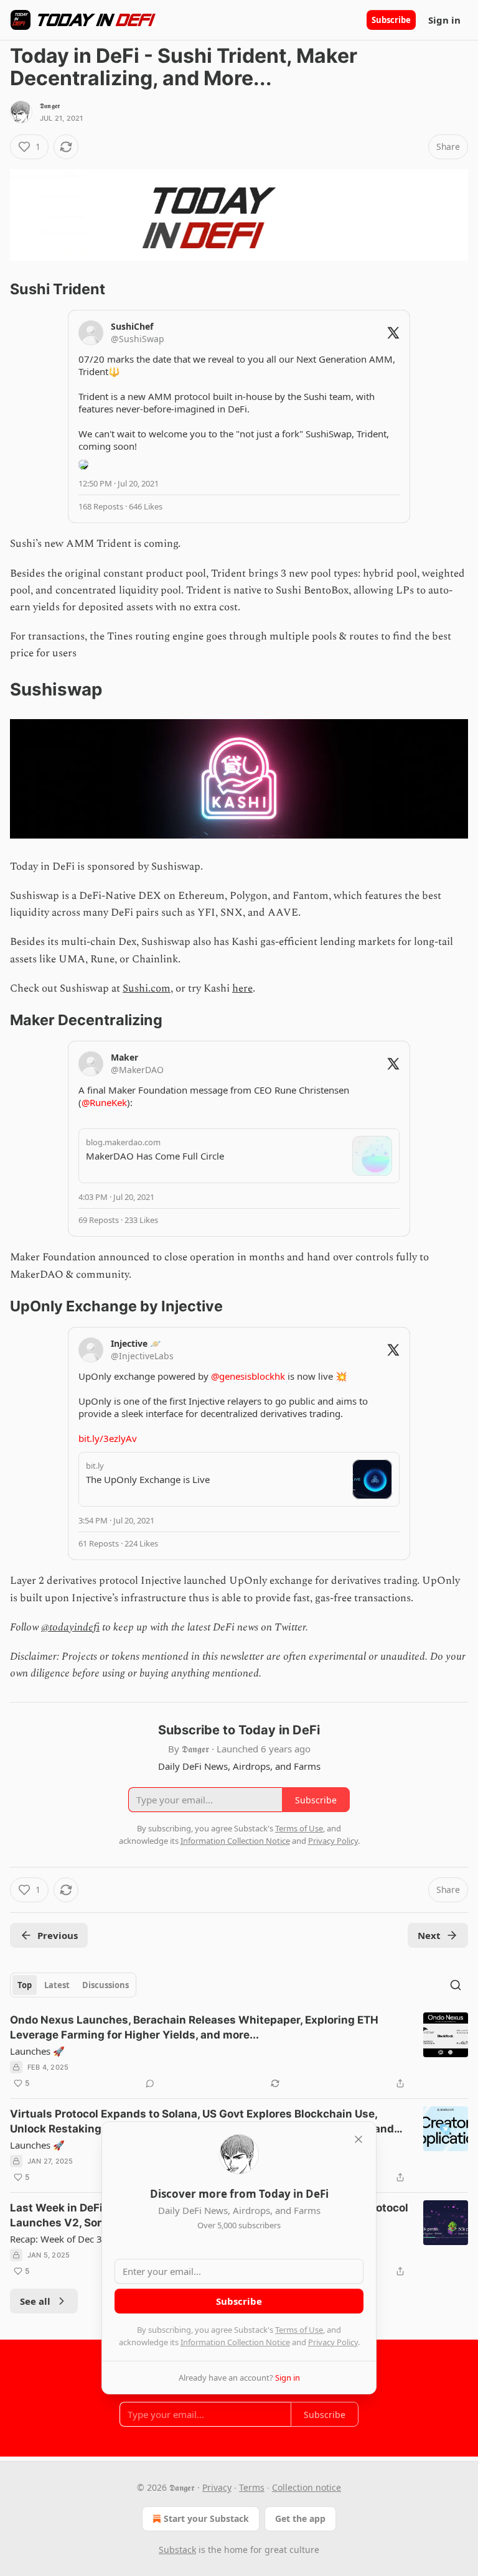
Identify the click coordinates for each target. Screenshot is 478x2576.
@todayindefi (70, 1627)
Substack (177, 2550)
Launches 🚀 (37, 2051)
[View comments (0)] (150, 2083)
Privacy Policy (333, 2342)
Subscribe (391, 20)
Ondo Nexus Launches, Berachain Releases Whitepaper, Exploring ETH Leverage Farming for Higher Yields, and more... (194, 2027)
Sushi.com (147, 988)
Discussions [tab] (105, 1985)
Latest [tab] (57, 1985)
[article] (239, 2052)
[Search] (456, 1985)
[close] (358, 2139)
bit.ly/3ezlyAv (108, 1438)
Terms (252, 2487)
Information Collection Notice (235, 2342)
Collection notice (307, 2487)
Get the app (300, 2518)
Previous (58, 1935)
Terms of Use (299, 2330)
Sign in (444, 20)
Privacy (217, 2487)
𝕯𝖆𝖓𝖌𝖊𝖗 (50, 106)
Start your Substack (206, 2518)
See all (35, 2301)
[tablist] (73, 1985)
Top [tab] (25, 1985)
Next (429, 1935)
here (242, 988)
